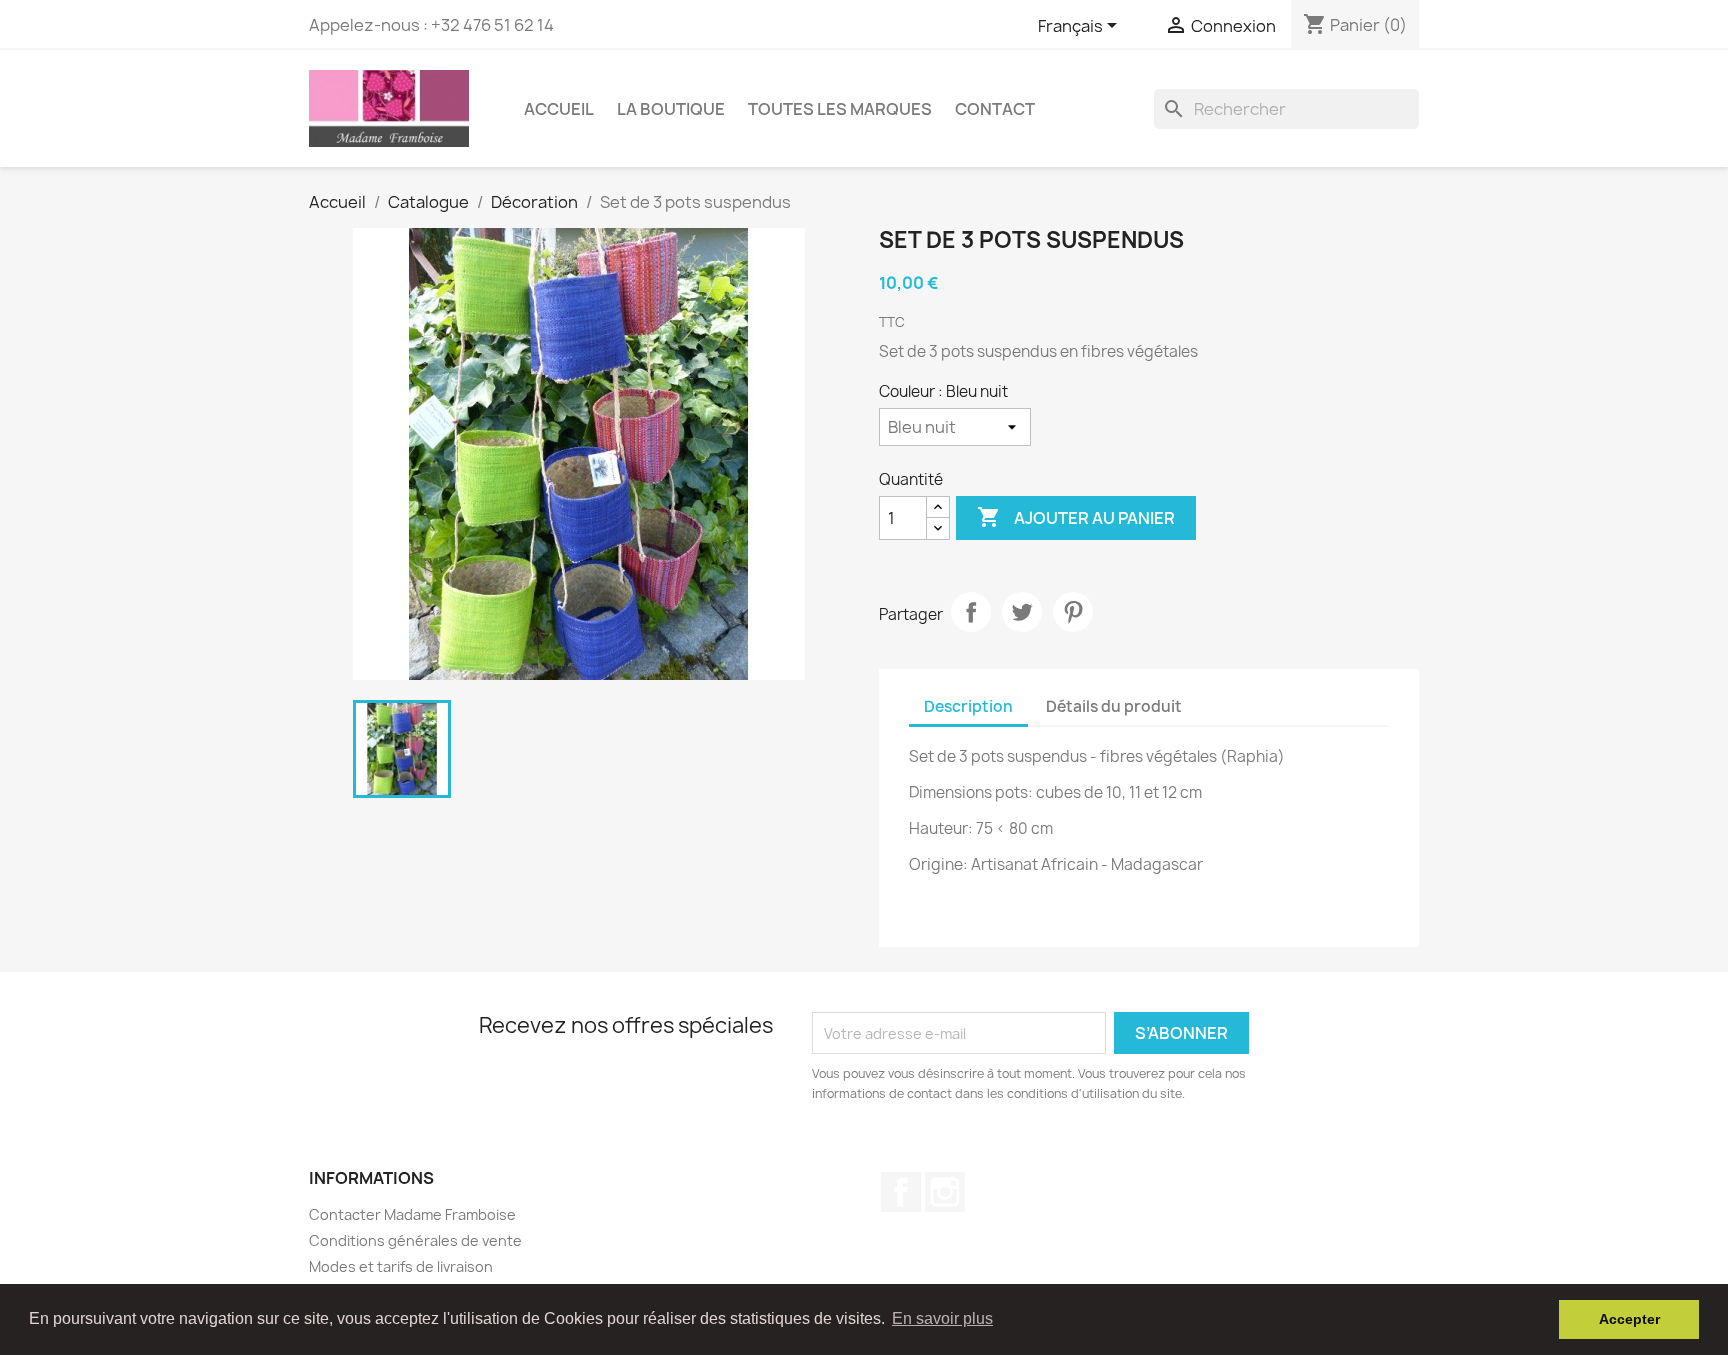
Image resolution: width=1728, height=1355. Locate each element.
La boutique (671, 109)
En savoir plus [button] (942, 1318)
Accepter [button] (1629, 1319)
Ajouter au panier (1076, 517)
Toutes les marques (840, 109)
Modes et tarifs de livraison (401, 1266)
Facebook (901, 1192)
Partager (971, 612)
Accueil (559, 109)
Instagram (945, 1192)
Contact (995, 109)
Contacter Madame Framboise (412, 1214)
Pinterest (1073, 612)
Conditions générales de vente (415, 1240)
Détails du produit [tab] (1114, 706)
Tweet (1022, 612)
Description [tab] (968, 706)
